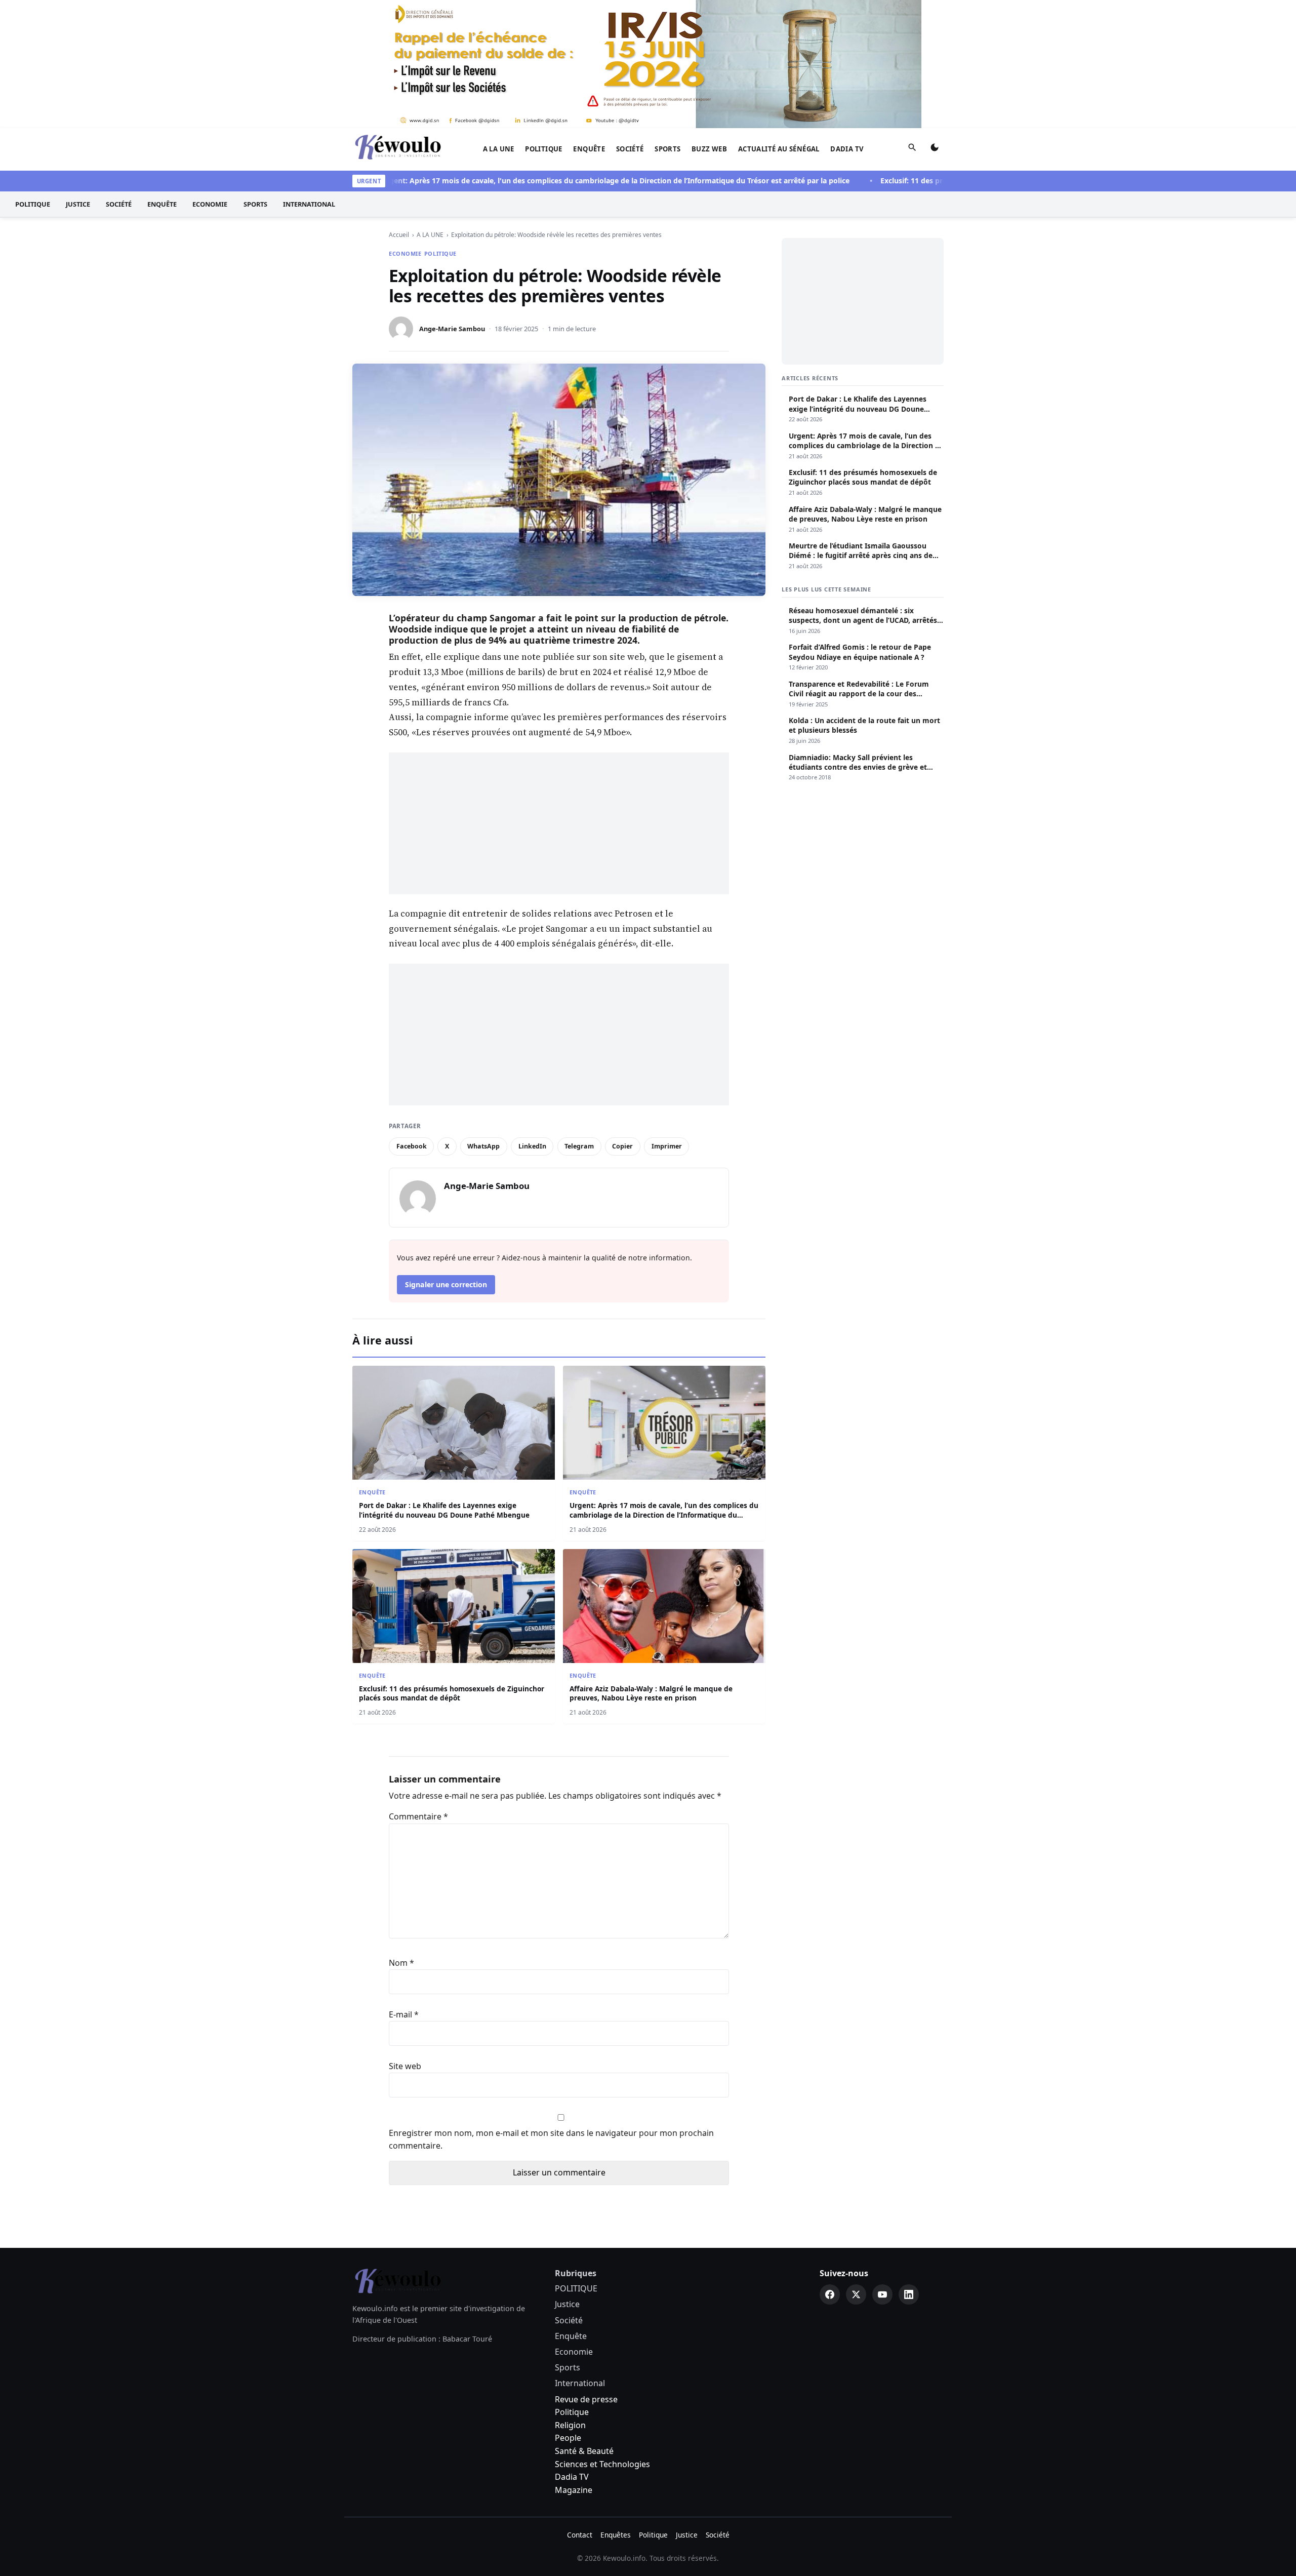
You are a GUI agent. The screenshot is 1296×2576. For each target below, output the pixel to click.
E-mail (404, 2014)
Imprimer (667, 1146)
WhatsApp (483, 1146)
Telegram (579, 1146)
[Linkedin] (909, 2294)
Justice (78, 204)
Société (630, 149)
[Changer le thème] (935, 149)
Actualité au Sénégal (779, 149)
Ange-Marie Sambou (452, 329)
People (568, 2438)
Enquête (589, 149)
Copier (622, 1146)
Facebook (412, 1146)
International (309, 204)
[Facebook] (830, 2294)
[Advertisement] (559, 823)
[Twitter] (856, 2294)
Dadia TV (847, 149)
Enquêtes (616, 2535)
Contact (580, 2535)
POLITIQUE (544, 149)
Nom (401, 1963)
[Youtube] (882, 2294)
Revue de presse (586, 2399)
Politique (572, 2412)
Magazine (574, 2490)
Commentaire (418, 1816)
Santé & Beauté (584, 2451)
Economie (210, 204)
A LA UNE (499, 149)
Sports (667, 149)
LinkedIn (532, 1146)
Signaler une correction (446, 1284)
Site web (405, 2066)
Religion (570, 2425)
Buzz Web (709, 149)
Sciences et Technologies (602, 2464)
